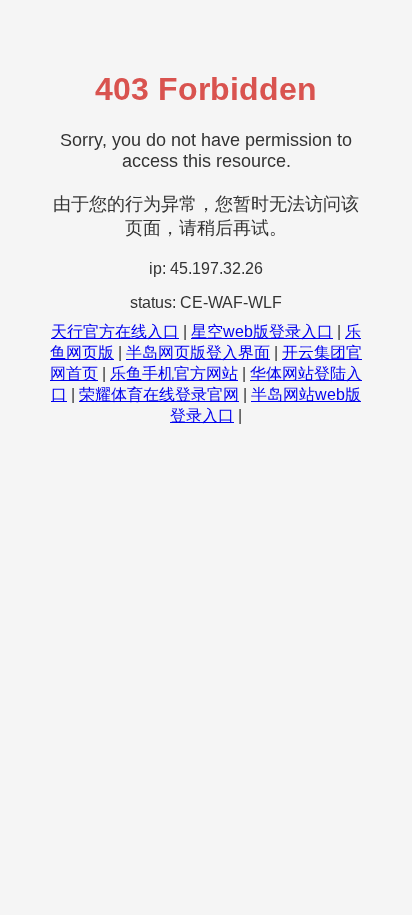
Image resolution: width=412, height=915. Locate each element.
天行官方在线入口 (115, 331)
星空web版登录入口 (262, 331)
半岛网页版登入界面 (198, 352)
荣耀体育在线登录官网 (159, 394)
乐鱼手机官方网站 (174, 373)
